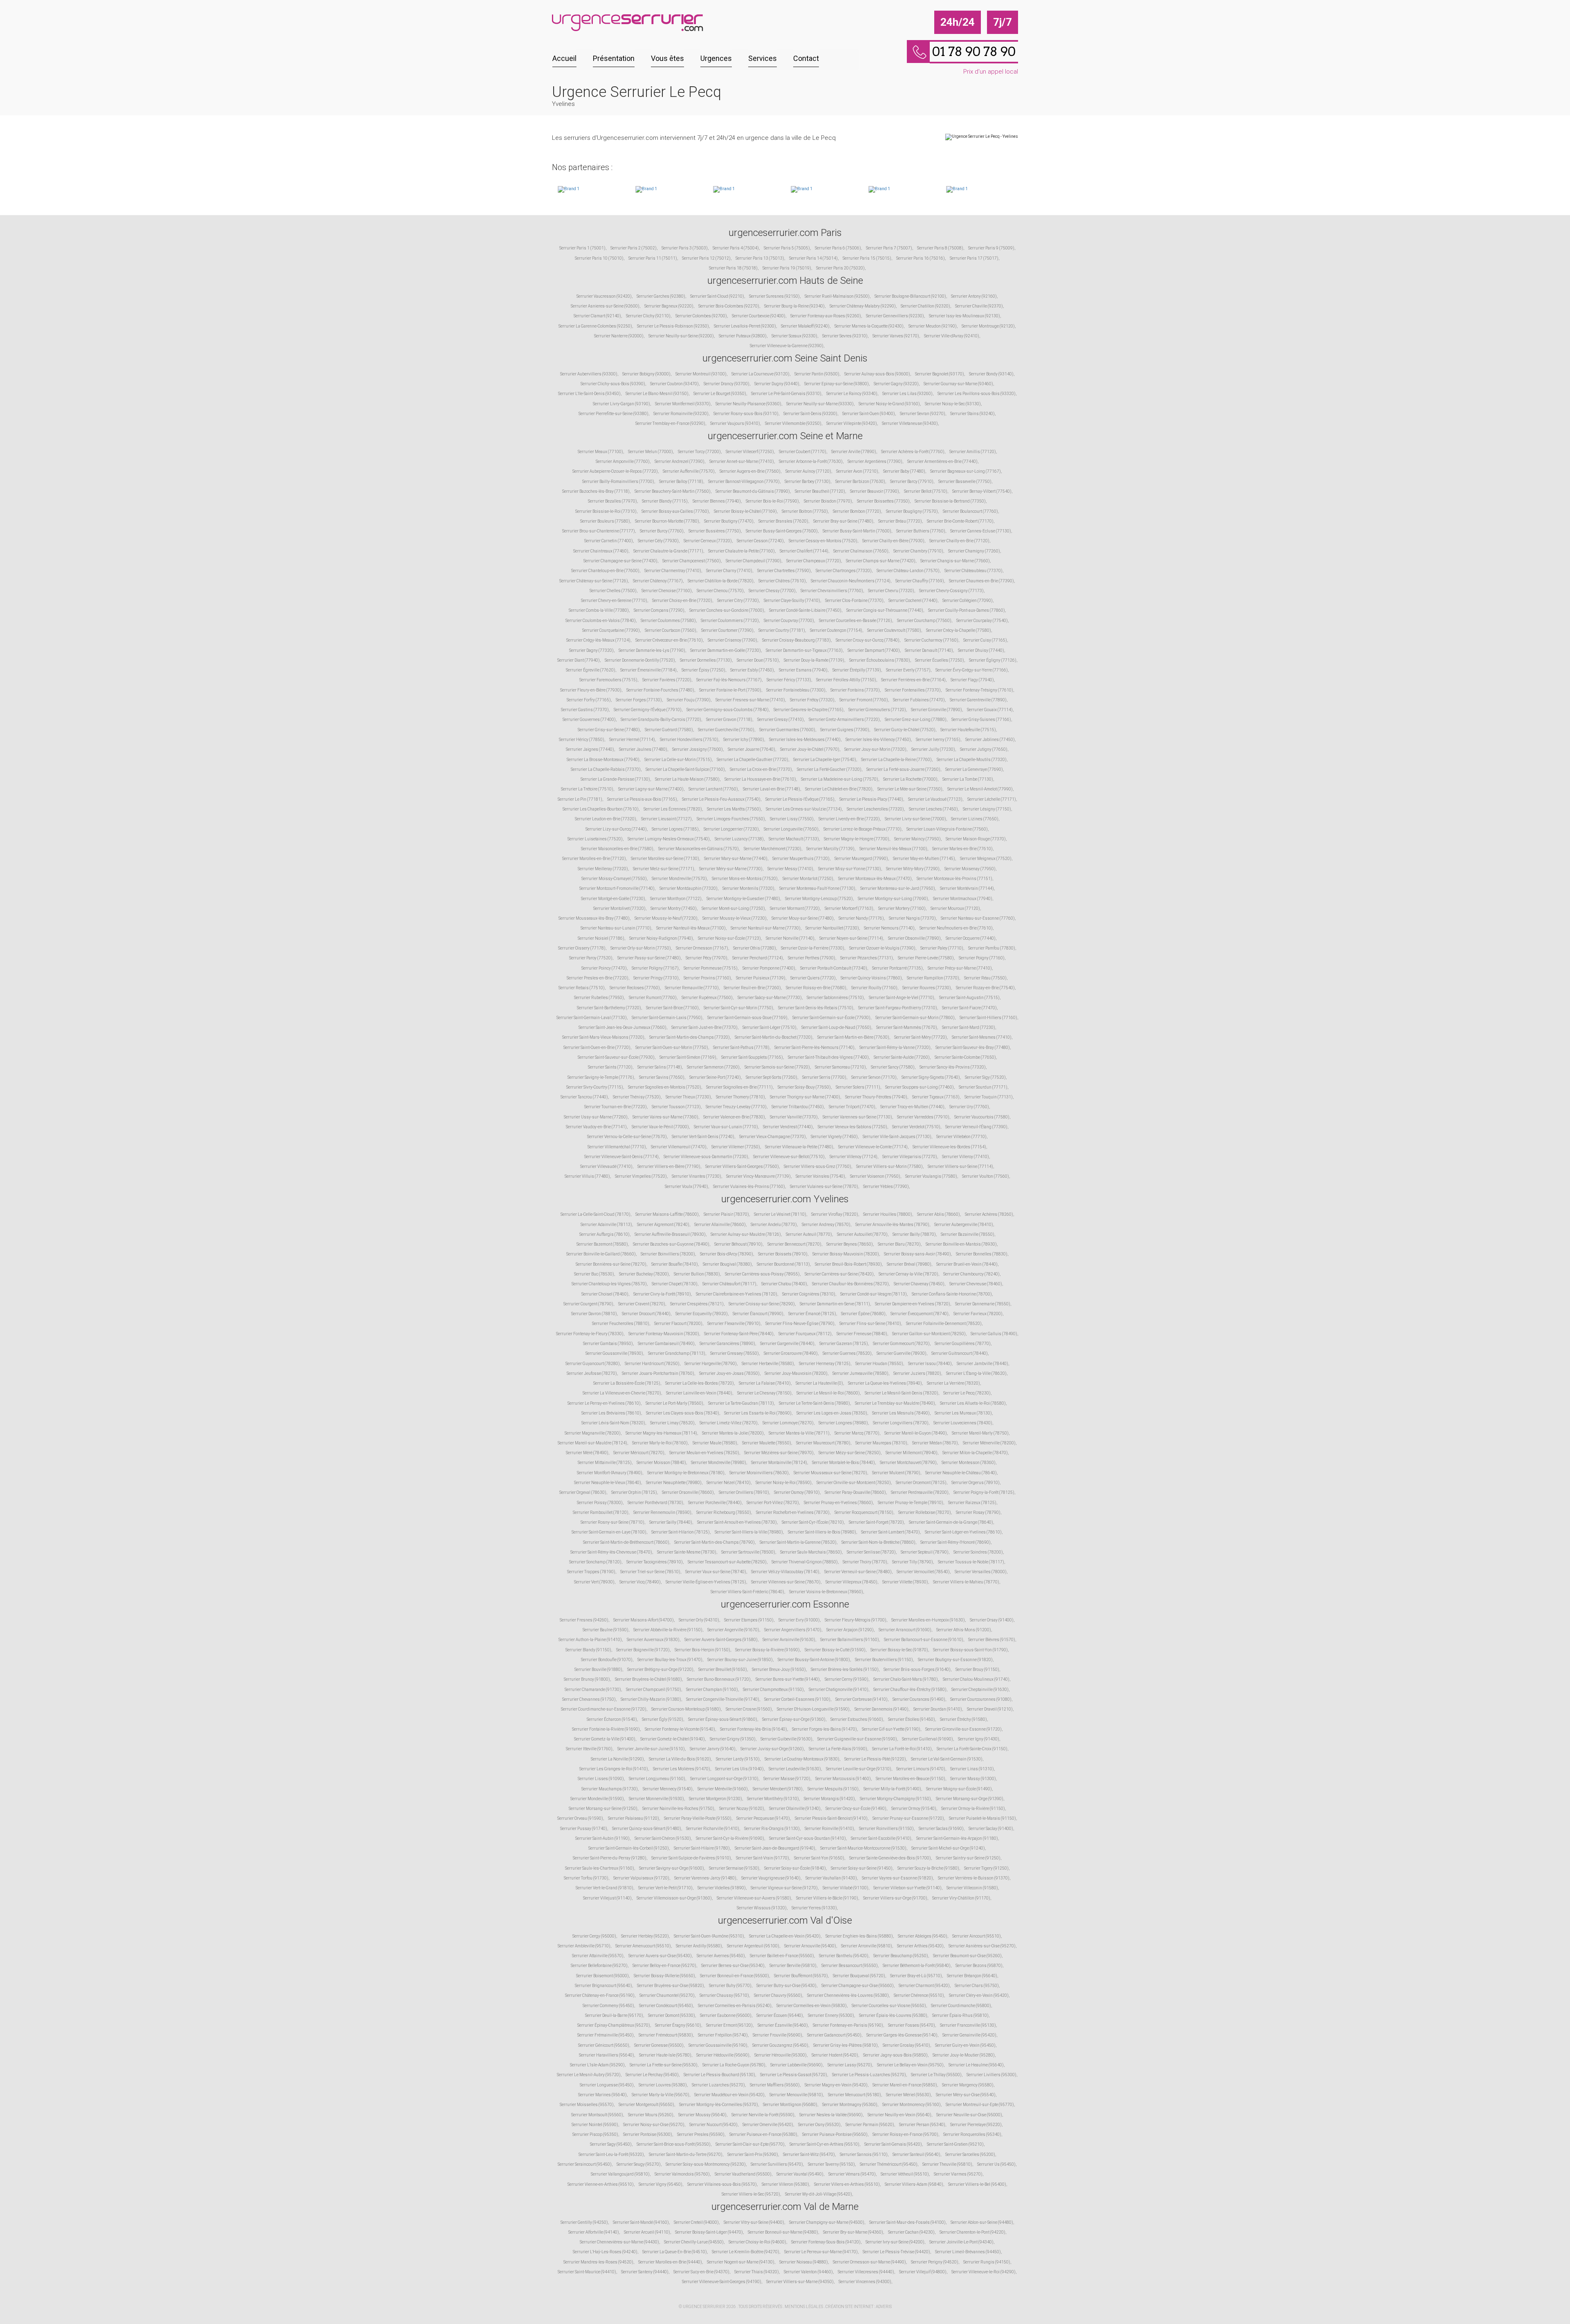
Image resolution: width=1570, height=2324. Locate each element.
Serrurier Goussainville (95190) (718, 2045)
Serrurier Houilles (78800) (888, 1214)
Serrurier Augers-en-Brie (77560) (750, 471)
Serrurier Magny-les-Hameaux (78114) (661, 1433)
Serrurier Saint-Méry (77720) (921, 1037)
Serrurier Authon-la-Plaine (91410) (590, 1640)
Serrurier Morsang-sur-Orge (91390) (970, 1799)
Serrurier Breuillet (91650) (723, 1669)
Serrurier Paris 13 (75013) (760, 258)
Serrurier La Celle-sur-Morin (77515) (678, 760)
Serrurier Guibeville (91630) (786, 1739)
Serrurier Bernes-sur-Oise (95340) (733, 1966)
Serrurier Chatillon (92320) (925, 306)
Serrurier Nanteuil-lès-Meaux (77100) (691, 928)
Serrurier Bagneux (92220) (669, 306)
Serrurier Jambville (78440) (982, 1364)
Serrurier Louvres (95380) (663, 2085)
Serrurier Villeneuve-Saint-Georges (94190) (722, 2282)
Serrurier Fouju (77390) (689, 700)
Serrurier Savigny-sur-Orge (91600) (672, 1868)
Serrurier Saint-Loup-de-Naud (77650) (836, 1027)
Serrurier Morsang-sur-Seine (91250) (603, 1809)
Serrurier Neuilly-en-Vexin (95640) (899, 2115)
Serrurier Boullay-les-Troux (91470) (670, 1660)
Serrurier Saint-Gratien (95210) (955, 2144)
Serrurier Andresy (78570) (826, 1225)
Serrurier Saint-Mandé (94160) (641, 2222)
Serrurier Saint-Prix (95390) (753, 2154)
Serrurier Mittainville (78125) (605, 1463)
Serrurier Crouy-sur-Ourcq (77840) (868, 640)
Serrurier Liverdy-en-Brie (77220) (849, 819)
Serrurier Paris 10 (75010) (599, 258)
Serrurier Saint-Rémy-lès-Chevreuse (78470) (611, 1552)
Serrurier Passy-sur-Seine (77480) (649, 958)
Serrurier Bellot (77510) (926, 491)
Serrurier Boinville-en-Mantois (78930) (961, 1244)
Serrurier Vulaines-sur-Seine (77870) (824, 1187)
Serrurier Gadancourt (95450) (834, 2035)
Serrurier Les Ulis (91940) (739, 1769)
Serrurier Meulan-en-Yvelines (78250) (704, 1453)
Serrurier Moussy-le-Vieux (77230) (735, 918)
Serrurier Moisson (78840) (661, 1463)
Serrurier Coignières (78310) (809, 1294)
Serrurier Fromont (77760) (864, 700)
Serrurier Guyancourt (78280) (593, 1364)
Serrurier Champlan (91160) (712, 1690)
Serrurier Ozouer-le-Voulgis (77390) (882, 948)
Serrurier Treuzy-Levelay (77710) (736, 1107)
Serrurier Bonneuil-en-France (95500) (735, 1976)
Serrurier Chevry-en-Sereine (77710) (614, 601)
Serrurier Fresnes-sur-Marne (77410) (750, 700)
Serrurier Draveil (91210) (990, 1709)
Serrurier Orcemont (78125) (921, 1483)
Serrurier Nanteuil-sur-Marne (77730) (766, 928)
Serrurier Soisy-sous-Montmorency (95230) (706, 2164)
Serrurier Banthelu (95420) (844, 1956)
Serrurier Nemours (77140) (889, 928)
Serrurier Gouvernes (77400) (589, 720)
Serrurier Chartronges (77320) (844, 571)
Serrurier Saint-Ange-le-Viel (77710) (902, 998)
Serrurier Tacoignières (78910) (655, 1562)
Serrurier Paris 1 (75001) (582, 248)
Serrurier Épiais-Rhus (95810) (960, 2015)
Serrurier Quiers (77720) (813, 978)
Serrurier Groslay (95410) (906, 2045)
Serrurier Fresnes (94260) (584, 1620)
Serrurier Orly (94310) (699, 1620)
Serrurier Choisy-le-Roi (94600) (757, 2242)
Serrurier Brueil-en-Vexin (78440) (967, 1264)
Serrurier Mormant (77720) (795, 908)
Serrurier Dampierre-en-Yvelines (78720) (913, 1304)
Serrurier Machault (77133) (794, 839)
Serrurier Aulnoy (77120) (808, 471)
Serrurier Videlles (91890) (722, 1888)
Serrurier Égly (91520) (663, 1719)
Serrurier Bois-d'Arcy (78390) (727, 1254)
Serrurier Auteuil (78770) (809, 1234)
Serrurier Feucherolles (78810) (621, 1324)
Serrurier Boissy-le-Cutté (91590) (835, 1650)
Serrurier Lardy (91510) (738, 1759)
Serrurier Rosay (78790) (978, 1512)
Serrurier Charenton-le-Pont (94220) (972, 2232)
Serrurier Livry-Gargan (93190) (621, 404)
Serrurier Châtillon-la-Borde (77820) (721, 581)
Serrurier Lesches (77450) (933, 809)
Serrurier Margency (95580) (968, 2085)
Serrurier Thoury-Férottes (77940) (876, 1097)
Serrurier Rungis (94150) (987, 2262)
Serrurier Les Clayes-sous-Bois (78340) (683, 1413)
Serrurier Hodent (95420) (835, 2055)
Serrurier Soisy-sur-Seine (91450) (862, 1868)
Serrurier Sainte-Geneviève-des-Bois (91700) (890, 1858)
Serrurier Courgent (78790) (588, 1304)
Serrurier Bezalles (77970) (612, 501)
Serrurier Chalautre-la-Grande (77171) (668, 551)
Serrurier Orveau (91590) (580, 1818)
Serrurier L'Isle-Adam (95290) (597, 2065)
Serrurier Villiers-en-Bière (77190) (669, 1166)
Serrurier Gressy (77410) (781, 720)
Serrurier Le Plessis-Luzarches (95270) (869, 2075)
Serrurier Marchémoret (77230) (773, 849)
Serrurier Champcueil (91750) (654, 1690)
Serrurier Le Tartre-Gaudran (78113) (741, 1403)
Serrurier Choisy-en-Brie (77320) (682, 601)
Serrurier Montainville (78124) (779, 1463)
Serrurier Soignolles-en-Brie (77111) (739, 1087)
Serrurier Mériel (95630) (908, 2095)
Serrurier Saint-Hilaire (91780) (702, 1848)
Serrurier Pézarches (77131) (867, 958)
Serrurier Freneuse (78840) (862, 1334)
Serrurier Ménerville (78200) (989, 1443)
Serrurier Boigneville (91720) (643, 1650)
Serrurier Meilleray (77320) (603, 869)
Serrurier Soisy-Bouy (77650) (804, 1087)
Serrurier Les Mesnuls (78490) (901, 1413)
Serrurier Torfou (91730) (586, 1878)
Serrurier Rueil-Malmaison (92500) (837, 296)
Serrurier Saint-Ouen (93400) (869, 414)
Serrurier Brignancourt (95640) (603, 1986)
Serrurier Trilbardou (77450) (798, 1107)
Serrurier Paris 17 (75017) (974, 258)
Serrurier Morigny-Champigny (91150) (895, 1799)
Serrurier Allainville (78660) (720, 1225)
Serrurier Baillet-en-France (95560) (782, 1956)
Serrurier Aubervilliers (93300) (589, 374)
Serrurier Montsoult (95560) (597, 2115)
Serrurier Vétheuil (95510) (905, 2174)
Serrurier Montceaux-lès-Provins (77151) (954, 879)
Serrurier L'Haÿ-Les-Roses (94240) (605, 2252)
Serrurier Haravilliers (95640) (607, 2055)
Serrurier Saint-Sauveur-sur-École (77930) (616, 1057)
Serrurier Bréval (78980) (909, 1264)
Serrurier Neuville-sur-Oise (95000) (969, 2115)
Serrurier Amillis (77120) (973, 452)
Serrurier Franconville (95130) (968, 2025)
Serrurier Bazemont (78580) (602, 1244)
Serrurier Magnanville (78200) (593, 1433)
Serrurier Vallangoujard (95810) (620, 2174)
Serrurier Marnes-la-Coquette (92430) (869, 326)
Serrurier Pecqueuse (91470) (763, 1818)
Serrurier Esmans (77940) (803, 670)
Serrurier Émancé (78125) (812, 1314)
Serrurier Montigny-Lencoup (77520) (819, 899)
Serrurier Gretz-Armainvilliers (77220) (844, 720)
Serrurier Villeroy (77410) (966, 1157)
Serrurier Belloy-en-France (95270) (664, 1966)
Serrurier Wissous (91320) (762, 1908)
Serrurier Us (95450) (996, 2164)
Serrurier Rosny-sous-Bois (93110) (746, 414)
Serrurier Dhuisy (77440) (981, 650)
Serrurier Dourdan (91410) (938, 1709)
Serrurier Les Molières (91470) (682, 1769)
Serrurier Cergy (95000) (594, 1936)
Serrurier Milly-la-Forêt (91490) (892, 1789)
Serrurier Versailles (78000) (981, 1572)
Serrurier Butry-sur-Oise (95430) (786, 1986)
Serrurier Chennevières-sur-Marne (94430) (619, 2242)
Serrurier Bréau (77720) (900, 521)
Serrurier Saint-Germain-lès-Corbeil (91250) (629, 1848)
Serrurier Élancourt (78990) (758, 1314)
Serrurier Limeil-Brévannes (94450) (968, 2252)
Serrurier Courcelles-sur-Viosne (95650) (889, 2006)
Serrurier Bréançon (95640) (972, 1976)
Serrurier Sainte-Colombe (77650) (965, 1057)
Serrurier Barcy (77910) (912, 482)
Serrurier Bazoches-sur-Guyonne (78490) (671, 1244)
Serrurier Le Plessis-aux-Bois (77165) (642, 799)
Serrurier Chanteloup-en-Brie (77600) (605, 571)
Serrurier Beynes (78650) (850, 1244)
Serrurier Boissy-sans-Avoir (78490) (917, 1254)
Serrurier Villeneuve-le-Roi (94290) (983, 2272)
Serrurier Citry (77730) (738, 601)
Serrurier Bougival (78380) (727, 1264)
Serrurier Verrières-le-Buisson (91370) (974, 1878)
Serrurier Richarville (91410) (713, 1829)
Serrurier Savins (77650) (662, 1077)
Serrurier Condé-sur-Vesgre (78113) (874, 1294)
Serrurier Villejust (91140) (607, 1898)
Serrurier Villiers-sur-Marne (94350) (800, 2282)
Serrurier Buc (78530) (594, 1274)
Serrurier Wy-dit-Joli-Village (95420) (819, 2194)
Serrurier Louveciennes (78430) (963, 1423)
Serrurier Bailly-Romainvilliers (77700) (618, 482)
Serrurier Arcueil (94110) (647, 2232)
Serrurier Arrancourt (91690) (905, 1630)
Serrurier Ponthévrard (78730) (655, 1503)
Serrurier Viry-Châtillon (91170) (961, 1898)
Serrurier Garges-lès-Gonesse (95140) (902, 2035)
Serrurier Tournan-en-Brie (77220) (616, 1107)
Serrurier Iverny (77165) (938, 740)
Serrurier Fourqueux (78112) (805, 1334)
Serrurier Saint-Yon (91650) (819, 1858)
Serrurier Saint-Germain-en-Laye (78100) (609, 1532)
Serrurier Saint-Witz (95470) (809, 2154)
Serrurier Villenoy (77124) (853, 1157)
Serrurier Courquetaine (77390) (611, 630)
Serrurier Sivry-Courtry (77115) (595, 1087)
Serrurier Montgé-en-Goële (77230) (613, 899)
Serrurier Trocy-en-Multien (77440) (912, 1107)
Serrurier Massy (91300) (973, 1779)
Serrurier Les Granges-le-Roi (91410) (614, 1769)
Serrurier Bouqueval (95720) (859, 1976)
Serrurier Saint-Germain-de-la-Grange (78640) (951, 1522)
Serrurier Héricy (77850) (582, 740)
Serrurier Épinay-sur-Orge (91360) (794, 1719)
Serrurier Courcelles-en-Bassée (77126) (856, 621)
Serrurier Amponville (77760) (623, 461)
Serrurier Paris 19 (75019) (787, 268)
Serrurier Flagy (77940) (972, 680)
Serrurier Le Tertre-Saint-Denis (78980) (814, 1403)
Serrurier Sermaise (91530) (734, 1868)
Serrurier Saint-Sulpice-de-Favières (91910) (691, 1858)
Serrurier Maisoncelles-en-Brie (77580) (617, 849)
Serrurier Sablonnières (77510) (835, 998)
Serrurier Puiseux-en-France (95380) (763, 2134)
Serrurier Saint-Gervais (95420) (893, 2144)
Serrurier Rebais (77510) (582, 988)
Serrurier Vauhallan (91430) (831, 1878)
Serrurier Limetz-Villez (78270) (729, 1423)
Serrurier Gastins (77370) (585, 710)
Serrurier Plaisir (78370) (726, 1214)
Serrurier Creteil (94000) (696, 2222)
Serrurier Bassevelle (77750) (965, 482)
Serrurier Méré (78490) (587, 1453)
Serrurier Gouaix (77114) (990, 710)
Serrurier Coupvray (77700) (789, 621)
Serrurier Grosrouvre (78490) (791, 1353)
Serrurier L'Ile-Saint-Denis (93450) (589, 394)
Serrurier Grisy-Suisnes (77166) (981, 720)
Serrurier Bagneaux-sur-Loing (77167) (966, 471)
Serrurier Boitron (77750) (805, 511)
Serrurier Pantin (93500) (817, 374)
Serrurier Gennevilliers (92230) (895, 316)
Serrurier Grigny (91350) (733, 1739)
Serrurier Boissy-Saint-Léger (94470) (709, 2232)
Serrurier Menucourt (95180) (855, 2095)
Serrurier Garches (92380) (661, 296)
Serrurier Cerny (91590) (847, 1679)
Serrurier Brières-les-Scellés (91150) (845, 1669)
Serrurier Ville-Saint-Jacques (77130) (897, 1137)
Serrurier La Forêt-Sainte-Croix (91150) (972, 1749)
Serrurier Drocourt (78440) (646, 1314)
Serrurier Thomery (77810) (740, 1097)
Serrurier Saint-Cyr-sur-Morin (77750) (738, 1008)
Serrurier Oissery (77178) (582, 948)
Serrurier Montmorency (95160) (912, 2105)
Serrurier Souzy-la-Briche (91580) (928, 1868)
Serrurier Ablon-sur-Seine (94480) (982, 2222)
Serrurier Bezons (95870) (979, 1966)
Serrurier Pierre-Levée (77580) (926, 958)
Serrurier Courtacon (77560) (671, 630)
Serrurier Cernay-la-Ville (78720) (908, 1274)
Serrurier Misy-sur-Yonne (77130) (850, 869)
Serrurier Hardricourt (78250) (652, 1364)
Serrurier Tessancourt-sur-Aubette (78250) (727, 1562)
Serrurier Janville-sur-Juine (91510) (651, 1749)
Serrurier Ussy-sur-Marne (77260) (596, 1117)
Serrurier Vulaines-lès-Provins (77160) (749, 1187)
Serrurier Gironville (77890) (936, 710)
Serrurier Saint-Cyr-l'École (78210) (813, 1522)
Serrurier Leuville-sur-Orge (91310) (859, 1769)
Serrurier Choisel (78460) (605, 1294)
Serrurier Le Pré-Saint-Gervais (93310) (786, 394)
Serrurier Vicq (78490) (640, 1582)
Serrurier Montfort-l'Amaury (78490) (610, 1473)
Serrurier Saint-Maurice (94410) (587, 2272)
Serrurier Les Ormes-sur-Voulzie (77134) (804, 809)
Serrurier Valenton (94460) (808, 2272)
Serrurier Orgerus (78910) (976, 1483)
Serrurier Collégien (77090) (968, 601)
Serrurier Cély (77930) (658, 541)
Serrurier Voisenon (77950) (875, 1176)
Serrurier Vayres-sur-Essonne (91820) (897, 1878)
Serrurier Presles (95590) (701, 2134)
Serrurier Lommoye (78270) (788, 1423)
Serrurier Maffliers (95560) (775, 2085)
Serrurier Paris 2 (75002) (634, 248)
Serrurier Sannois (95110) (864, 2154)
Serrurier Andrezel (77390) (680, 461)
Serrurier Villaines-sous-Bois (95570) (722, 2184)
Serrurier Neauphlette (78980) (674, 1483)
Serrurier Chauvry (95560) (778, 1995)
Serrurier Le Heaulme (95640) (976, 2065)
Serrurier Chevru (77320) (891, 591)
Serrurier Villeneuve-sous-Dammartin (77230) (706, 1157)
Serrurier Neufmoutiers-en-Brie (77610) (956, 928)
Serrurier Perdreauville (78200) (920, 1492)
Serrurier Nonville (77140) (790, 938)
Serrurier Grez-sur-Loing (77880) (916, 720)
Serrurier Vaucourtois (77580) (982, 1117)
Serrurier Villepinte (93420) (852, 423)
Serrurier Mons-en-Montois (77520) (745, 879)
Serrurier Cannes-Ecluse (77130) (981, 531)
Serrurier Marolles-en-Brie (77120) (594, 859)
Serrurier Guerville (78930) (902, 1353)
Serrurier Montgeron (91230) (715, 1799)
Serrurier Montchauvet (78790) (908, 1463)
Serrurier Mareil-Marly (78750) (980, 1433)
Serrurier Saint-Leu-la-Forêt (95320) (611, 2154)
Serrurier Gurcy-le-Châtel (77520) (905, 730)
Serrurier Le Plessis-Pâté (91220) (875, 1759)
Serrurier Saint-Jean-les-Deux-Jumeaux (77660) (622, 1027)
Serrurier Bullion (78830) (697, 1274)
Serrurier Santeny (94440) (645, 2272)
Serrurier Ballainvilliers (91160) (850, 1640)
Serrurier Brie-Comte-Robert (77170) (960, 521)
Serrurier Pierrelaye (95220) (976, 2125)
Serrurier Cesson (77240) (760, 541)
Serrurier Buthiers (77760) (921, 531)
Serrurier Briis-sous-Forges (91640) (917, 1669)
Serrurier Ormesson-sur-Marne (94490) (869, 2262)
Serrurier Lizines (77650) (975, 819)
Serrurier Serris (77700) (824, 1077)
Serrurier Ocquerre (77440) (971, 938)
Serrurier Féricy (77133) (789, 680)
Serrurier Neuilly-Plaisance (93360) (748, 404)
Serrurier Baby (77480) (904, 471)
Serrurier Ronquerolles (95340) (972, 2134)
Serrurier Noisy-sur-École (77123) (729, 938)
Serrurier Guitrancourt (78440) (960, 1353)
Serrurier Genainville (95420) (969, 2035)
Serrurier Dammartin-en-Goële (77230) (726, 650)
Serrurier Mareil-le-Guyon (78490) (916, 1433)
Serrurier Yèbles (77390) (886, 1187)
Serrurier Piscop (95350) (595, 2134)
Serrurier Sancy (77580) (893, 1067)
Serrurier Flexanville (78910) (734, 1324)
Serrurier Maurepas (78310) (881, 1443)
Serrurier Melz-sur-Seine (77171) (664, 869)
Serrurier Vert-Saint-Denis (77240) (703, 1137)
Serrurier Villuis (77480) (587, 1176)
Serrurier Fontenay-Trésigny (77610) (979, 690)
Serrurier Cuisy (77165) (985, 640)
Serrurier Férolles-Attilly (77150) (846, 680)
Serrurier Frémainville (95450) (606, 2035)
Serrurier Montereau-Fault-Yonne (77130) (817, 888)
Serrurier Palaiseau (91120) (634, 1818)
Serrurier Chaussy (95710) (724, 1995)
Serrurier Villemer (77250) (736, 1147)
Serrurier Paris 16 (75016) (921, 258)
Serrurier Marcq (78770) (857, 1433)
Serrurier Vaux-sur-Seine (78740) (716, 1572)
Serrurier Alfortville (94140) (594, 2232)
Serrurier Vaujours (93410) (735, 423)
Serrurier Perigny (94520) (935, 2262)
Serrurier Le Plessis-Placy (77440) (871, 799)
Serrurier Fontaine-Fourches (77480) (660, 690)
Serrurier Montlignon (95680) (790, 2105)
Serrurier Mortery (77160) (902, 908)
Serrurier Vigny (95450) (661, 2184)
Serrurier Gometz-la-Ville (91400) (605, 1739)
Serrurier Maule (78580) (715, 1443)
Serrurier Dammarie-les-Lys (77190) (652, 650)
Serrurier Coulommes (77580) (668, 621)
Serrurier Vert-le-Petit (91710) (665, 1888)
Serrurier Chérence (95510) (919, 1995)
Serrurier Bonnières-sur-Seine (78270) (611, 1264)
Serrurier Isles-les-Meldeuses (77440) (805, 740)
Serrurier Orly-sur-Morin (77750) (641, 948)
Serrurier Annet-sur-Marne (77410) (742, 461)
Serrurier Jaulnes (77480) (643, 749)
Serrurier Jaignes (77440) (590, 749)
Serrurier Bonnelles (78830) (982, 1254)
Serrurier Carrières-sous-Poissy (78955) (762, 1274)
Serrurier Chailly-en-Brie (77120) (959, 541)
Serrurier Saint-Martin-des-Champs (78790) (714, 1542)
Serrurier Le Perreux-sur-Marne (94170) (821, 2252)
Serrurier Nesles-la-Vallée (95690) (831, 2115)
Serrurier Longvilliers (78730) (901, 1423)
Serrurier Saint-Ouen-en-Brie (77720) (597, 1047)
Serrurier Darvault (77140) (929, 650)
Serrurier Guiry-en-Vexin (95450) (965, 2045)
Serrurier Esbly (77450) (752, 670)
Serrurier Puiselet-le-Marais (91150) (982, 1818)
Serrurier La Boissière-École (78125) (627, 1383)
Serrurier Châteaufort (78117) (729, 1284)
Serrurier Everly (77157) (908, 670)
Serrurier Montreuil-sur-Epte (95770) (980, 2105)
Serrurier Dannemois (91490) (881, 1709)
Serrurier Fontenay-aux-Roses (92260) (826, 316)
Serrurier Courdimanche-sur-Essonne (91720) (604, 1709)
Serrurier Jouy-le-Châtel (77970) (810, 749)
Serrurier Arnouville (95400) (810, 1946)
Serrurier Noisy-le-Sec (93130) (953, 404)
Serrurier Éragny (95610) (678, 2025)
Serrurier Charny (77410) (729, 571)
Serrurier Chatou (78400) (784, 1284)
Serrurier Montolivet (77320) (619, 908)
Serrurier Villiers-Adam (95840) (914, 2184)
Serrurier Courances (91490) (919, 1699)
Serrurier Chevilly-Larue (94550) (694, 2242)
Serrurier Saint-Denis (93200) (810, 414)
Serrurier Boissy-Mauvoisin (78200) (846, 1254)
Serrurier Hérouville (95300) (781, 2055)
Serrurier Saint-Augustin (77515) (969, 998)
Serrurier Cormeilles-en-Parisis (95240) (735, 2006)
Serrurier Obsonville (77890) (914, 938)
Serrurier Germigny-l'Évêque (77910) (648, 710)
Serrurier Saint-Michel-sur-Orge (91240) (948, 1848)
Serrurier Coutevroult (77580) (894, 630)
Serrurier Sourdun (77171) (983, 1087)
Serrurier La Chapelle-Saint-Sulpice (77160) (685, 769)
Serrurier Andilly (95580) (699, 1946)
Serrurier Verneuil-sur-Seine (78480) (858, 1572)
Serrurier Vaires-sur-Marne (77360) (665, 1117)
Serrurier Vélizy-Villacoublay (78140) (785, 1572)
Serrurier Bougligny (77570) (912, 511)
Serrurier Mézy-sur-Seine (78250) (850, 1453)
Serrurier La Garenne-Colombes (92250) (595, 326)
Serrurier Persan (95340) (922, 2125)
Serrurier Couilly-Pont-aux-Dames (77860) (967, 610)
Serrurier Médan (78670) (935, 1443)
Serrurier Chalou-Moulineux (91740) (976, 1679)
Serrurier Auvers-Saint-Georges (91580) (721, 1640)
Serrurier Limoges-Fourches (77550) (731, 819)
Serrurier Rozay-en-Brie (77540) (985, 988)
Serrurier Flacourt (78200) (678, 1324)
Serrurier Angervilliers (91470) (793, 1630)
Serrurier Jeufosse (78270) (592, 1373)
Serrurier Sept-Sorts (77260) (772, 1077)
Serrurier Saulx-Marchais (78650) (811, 1552)
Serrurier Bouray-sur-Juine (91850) (740, 1660)
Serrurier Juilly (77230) (933, 749)
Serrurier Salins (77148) (660, 1067)
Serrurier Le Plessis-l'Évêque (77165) (800, 799)
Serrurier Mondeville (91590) (597, 1799)
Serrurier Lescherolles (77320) (875, 809)
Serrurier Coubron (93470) (674, 384)
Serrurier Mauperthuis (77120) (801, 859)
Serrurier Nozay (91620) (742, 1809)
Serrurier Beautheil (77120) (820, 491)
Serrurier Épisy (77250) (703, 670)
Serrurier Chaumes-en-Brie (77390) (981, 581)
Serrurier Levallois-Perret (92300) (745, 326)
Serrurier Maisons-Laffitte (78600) (667, 1214)
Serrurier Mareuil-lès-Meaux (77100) (893, 849)
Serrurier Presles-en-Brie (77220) (598, 978)
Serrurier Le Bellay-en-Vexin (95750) (910, 2065)
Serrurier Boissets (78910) (783, 1254)
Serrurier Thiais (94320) (757, 2272)
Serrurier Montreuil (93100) (701, 374)
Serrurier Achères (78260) (989, 1214)
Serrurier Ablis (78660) (939, 1214)
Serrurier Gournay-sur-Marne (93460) (958, 384)
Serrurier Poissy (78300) (600, 1503)
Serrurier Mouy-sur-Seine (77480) (803, 918)
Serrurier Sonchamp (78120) (595, 1562)
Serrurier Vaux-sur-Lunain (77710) (726, 1127)
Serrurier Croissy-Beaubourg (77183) (796, 640)
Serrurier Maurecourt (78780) (823, 1443)
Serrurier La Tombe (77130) (968, 779)
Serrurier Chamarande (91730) (593, 1690)
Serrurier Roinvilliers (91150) (886, 1829)
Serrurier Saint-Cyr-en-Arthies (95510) (824, 2144)
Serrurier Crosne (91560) (749, 1709)
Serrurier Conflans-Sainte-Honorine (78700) (952, 1294)
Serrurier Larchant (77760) (713, 789)
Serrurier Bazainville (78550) (968, 1234)
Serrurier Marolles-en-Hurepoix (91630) (928, 1620)
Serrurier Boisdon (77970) (828, 501)
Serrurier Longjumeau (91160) (657, 1779)
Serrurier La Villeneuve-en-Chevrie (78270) (622, 1393)
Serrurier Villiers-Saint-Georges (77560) (742, 1166)
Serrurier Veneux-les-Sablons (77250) (852, 1127)
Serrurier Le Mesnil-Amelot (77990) (980, 789)
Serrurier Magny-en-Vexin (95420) (836, 2085)
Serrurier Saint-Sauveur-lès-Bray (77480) (973, 1047)
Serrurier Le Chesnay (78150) (764, 1393)
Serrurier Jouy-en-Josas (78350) (729, 1373)
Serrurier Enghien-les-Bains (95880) (859, 1936)
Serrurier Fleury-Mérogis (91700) (856, 1620)
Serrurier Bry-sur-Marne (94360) (853, 2232)
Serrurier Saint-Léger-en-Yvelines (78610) (963, 1532)
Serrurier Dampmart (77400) (874, 650)
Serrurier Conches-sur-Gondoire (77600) (727, 610)
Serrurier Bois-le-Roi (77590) (772, 501)
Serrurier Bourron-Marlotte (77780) (667, 521)
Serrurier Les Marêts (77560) (734, 809)
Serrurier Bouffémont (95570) (801, 1976)
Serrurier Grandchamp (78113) (677, 1353)
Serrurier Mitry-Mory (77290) (913, 869)
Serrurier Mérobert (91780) (778, 1789)
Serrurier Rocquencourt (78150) (864, 1512)
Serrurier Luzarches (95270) (718, 2085)
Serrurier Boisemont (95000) (602, 1976)
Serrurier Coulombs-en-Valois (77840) (601, 621)
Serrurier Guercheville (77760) (726, 730)
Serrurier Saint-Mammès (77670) (907, 1027)
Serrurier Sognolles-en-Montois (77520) (665, 1087)
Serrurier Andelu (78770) (774, 1225)
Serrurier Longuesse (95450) (607, 2085)
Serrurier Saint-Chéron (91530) (663, 1838)
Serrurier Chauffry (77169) (920, 581)
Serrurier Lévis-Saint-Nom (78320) (613, 1423)
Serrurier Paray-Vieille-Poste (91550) (698, 1818)
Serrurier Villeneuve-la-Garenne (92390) (787, 346)
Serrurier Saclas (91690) (941, 1829)
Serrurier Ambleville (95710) (584, 1946)
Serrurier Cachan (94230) (911, 2232)
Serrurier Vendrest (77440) (788, 1127)
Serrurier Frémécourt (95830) (666, 2035)
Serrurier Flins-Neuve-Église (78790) (800, 1324)
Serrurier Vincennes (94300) (865, 2282)
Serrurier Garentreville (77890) (978, 700)
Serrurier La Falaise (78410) (765, 1383)
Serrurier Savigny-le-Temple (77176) (601, 1077)
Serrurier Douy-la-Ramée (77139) (814, 660)
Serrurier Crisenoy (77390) (732, 640)
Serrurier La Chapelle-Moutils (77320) (972, 760)
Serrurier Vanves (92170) (896, 336)
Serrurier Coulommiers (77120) (730, 621)
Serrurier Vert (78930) (594, 1582)
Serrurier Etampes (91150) (749, 1620)
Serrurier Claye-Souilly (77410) (792, 601)
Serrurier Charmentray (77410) (673, 571)
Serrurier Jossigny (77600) (698, 749)
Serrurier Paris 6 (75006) (838, 248)
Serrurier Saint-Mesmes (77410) (982, 1037)
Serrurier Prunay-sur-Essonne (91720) (908, 1818)
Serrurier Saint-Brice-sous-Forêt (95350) (674, 2144)
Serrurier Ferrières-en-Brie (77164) (913, 680)
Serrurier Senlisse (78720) (871, 1552)
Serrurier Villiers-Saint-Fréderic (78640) (747, 1592)
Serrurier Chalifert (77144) (804, 551)
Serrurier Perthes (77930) (812, 958)
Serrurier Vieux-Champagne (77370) (773, 1137)
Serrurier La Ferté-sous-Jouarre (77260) (903, 769)
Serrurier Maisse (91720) (787, 1779)
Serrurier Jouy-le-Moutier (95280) (964, 2055)
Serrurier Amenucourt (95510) (643, 1946)
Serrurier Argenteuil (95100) (753, 1946)
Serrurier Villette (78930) (905, 1582)
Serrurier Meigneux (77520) (986, 859)
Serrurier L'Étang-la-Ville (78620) (976, 1373)
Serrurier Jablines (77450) (990, 740)
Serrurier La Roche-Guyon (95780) (734, 2065)
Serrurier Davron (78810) (594, 1314)
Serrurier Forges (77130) (639, 700)
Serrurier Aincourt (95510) (977, 1936)
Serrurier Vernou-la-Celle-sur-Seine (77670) (627, 1137)
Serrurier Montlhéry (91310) (773, 1799)
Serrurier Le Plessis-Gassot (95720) (794, 2075)
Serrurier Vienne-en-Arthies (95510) (601, 2184)
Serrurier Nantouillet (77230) (832, 928)
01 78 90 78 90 (974, 52)
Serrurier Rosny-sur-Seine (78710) (612, 1522)
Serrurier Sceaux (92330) (794, 336)
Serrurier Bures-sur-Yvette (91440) (788, 1679)
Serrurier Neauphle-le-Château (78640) (961, 1473)
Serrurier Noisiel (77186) (601, 938)
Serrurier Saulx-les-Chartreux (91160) (600, 1868)
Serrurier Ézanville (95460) (783, 2025)
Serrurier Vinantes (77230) (696, 1176)
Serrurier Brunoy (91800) (587, 1679)
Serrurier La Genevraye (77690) (974, 769)
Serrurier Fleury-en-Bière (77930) (591, 690)
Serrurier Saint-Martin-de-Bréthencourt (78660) (626, 1542)
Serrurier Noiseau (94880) (804, 2262)
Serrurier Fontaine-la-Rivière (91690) (606, 1729)
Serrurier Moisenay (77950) (970, 869)
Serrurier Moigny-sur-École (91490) (959, 1789)
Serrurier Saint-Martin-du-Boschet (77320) (774, 1037)
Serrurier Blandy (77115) (665, 501)
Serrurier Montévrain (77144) (967, 888)
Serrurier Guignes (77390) (845, 730)
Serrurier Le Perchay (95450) (652, 2075)
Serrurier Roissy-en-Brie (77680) (816, 988)
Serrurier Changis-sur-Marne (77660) (955, 561)
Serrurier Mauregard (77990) (861, 859)
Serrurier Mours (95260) (651, 2115)
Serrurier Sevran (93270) (923, 414)
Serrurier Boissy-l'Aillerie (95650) (664, 1976)
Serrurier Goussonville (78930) (614, 1353)
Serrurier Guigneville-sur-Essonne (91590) (857, 1739)
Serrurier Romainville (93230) (681, 414)
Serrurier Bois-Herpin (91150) (702, 1650)
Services (763, 58)
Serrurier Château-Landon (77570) (908, 571)
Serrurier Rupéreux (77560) (707, 998)
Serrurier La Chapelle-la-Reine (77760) (896, 760)
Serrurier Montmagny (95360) (850, 2105)
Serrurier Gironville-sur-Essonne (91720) (963, 1729)
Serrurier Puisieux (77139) (761, 978)
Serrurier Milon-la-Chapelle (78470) (975, 1453)
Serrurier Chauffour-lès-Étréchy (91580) (910, 1690)
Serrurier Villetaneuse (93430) (910, 423)
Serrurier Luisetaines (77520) (595, 839)
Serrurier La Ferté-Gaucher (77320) (829, 769)
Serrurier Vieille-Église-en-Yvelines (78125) (706, 1582)
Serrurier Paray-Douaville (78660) (855, 1492)
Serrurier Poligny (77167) (655, 968)
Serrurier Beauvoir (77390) (875, 491)
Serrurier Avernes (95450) (721, 1956)
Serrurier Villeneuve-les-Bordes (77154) (949, 1147)
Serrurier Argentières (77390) (875, 461)
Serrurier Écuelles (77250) (940, 660)
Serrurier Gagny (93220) (896, 384)
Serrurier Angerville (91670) (733, 1630)
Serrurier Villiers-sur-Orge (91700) (895, 1898)
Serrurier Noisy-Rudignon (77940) (661, 938)
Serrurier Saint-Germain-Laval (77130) (592, 1018)
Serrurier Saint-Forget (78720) (876, 1522)
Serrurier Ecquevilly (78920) (702, 1314)
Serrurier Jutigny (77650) (984, 749)
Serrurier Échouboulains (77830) (880, 660)
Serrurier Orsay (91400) (992, 1620)
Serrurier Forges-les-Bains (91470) (824, 1729)
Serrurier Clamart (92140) (597, 316)
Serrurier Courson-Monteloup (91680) (686, 1709)
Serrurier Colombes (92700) (701, 316)
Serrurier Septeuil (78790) (925, 1552)
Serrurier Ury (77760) (969, 1107)
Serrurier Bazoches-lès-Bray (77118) (596, 491)
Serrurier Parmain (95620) (870, 2125)
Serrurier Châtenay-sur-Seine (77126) (594, 581)
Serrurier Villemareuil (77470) (679, 1147)
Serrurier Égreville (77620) (591, 670)
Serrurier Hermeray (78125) (825, 1364)
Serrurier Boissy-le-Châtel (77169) (745, 511)
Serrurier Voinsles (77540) (820, 1176)
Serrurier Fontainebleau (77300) (796, 690)
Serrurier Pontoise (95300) (648, 2134)
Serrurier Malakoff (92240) (805, 326)
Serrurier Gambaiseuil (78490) (666, 1344)
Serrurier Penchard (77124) (758, 958)
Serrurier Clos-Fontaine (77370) (854, 601)
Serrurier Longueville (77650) (791, 829)
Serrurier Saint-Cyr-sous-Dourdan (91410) (807, 1838)
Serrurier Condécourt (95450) (666, 2006)
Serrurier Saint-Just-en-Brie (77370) (704, 1027)
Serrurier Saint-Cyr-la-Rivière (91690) (730, 1838)
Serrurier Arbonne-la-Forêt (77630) (811, 461)
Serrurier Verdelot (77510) (916, 1127)
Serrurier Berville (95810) (793, 1966)
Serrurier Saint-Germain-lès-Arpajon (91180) (957, 1838)
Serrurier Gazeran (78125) (844, 1344)
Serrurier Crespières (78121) (697, 1304)
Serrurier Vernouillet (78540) (923, 1572)
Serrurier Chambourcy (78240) (971, 1274)
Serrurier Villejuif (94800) (923, 2272)
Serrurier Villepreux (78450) (851, 1582)
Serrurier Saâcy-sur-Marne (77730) (770, 998)
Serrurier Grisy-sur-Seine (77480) (609, 730)
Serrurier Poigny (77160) (982, 958)
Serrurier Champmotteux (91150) (773, 1690)
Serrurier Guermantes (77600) (787, 730)
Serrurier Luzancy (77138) (739, 839)
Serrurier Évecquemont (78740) (920, 1314)
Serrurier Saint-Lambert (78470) (890, 1532)
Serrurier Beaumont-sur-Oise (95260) (967, 1956)
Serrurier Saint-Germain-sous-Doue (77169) (747, 1018)
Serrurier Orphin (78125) (634, 1492)
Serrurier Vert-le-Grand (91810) (604, 1888)
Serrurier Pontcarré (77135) (897, 968)
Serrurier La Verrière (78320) (953, 1383)
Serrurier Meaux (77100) (600, 452)
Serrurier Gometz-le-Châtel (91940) (673, 1739)
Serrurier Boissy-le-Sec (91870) (899, 1650)
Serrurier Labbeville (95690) (796, 2065)
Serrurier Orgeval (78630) (583, 1492)
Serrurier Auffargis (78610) (604, 1234)
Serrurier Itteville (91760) (589, 1749)
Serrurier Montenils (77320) (748, 888)
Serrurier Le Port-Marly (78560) (674, 1403)
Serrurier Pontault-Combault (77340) (834, 968)
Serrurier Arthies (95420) (920, 1946)
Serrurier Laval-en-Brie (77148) (772, 789)
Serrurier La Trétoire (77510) (587, 789)
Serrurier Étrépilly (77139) (857, 670)
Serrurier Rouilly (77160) (874, 988)
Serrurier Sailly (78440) (671, 1522)
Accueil (564, 58)
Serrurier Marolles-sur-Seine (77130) (665, 859)
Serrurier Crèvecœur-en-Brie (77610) (669, 640)
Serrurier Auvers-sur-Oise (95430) (660, 1956)
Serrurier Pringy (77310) (656, 978)
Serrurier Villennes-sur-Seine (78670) (786, 1582)
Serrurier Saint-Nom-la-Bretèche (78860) (878, 1542)
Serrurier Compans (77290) (659, 610)
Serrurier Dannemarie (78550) (983, 1304)
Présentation (614, 58)
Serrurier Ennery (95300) (831, 2015)
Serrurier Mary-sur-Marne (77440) (736, 859)
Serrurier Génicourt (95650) (604, 2045)
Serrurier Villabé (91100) (846, 1888)
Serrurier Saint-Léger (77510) (769, 1027)
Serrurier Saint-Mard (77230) (969, 1027)
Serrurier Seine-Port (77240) (715, 1077)
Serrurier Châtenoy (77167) (658, 581)
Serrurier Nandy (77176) (861, 918)
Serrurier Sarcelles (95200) (970, 2154)
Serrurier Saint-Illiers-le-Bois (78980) (822, 1532)
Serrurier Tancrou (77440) (584, 1097)
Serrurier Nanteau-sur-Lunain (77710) (616, 928)
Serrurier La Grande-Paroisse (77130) (615, 779)
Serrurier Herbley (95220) (645, 1936)
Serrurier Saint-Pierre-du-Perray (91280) (610, 1858)
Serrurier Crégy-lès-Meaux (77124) (598, 640)
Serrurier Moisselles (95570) (587, 2105)
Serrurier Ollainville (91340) (795, 1809)
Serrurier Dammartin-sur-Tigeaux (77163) (804, 650)
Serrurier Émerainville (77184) (648, 670)
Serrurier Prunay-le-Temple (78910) (911, 1503)
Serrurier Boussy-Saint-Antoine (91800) (814, 1660)
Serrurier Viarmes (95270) (958, 2174)
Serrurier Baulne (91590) (606, 1630)
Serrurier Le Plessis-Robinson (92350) (673, 326)
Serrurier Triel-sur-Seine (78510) (650, 1572)
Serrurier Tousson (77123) (676, 1107)
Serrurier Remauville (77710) (692, 988)
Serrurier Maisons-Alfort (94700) (644, 1620)
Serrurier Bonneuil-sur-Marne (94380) (783, 2232)
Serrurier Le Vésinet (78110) (780, 1214)
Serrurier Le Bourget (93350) (720, 394)
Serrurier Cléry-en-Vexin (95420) (979, 1995)
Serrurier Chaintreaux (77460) (601, 551)
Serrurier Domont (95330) (672, 2015)
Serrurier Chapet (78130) (675, 1284)
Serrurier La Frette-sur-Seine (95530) (664, 2065)
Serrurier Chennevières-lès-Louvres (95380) (848, 1995)
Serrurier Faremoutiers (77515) (608, 680)
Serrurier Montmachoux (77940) (963, 899)
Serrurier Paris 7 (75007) (889, 248)
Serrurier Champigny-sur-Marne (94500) (827, 2222)
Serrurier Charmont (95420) (924, 1986)
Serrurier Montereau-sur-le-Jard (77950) (898, 888)
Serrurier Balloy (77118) (681, 482)
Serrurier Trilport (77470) (852, 1107)
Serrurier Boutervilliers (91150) (884, 1660)
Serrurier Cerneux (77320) (708, 541)
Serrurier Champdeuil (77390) (754, 561)
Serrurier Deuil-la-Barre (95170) (614, 2015)
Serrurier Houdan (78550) (879, 1364)
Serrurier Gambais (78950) (608, 1344)
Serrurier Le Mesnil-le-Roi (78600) (828, 1393)
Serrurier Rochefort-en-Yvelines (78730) (793, 1512)
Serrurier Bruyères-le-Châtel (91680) (648, 1679)
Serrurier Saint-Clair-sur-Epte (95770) (750, 2144)
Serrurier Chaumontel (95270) (667, 1995)
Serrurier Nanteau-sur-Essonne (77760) (978, 918)
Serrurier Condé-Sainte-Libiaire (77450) (805, 610)
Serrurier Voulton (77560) (986, 1176)
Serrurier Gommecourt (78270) (901, 1344)
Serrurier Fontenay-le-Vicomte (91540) (680, 1729)
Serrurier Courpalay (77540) (982, 621)
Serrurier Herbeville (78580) (768, 1364)
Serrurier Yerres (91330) (814, 1908)
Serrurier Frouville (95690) (777, 2035)
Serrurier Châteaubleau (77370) (973, 571)
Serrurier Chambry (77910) (918, 551)
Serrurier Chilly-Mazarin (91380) (651, 1699)
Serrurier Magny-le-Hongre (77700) (857, 839)
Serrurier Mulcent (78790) (896, 1473)
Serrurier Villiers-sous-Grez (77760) (818, 1166)
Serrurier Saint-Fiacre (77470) (969, 1008)
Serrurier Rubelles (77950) (599, 998)
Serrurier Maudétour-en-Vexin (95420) (729, 2095)
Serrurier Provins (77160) (707, 978)
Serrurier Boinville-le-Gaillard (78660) (601, 1254)
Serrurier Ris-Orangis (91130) (772, 1829)
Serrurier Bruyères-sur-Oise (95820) (671, 1986)
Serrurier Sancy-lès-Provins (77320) (953, 1067)
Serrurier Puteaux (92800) (743, 336)
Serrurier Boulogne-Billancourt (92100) (910, 296)
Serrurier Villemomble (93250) (793, 423)
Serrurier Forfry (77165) (589, 700)
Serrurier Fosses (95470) (912, 2025)
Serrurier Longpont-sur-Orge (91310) (724, 1779)
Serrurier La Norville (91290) (617, 1759)
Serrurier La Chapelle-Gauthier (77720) (752, 760)
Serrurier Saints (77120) (610, 1067)
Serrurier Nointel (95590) (595, 2125)
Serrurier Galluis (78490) (994, 1334)
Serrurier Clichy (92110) (648, 316)
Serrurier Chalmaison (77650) (861, 551)
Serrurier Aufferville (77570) (689, 471)
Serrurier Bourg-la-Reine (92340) (794, 306)
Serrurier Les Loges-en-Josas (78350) (832, 1413)
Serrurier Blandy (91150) (588, 1650)
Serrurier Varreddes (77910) (923, 1117)
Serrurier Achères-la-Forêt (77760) (913, 452)
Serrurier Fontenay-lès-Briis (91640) (754, 1729)
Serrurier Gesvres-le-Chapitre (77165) (809, 710)
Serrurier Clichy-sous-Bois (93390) (613, 384)
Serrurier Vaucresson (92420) (604, 296)
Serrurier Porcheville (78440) (715, 1503)
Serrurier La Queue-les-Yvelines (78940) (885, 1383)
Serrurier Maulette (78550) (767, 1443)
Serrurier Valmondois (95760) (682, 2174)
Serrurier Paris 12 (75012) (706, 258)
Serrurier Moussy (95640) (702, 2115)
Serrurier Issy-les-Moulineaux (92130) (964, 316)
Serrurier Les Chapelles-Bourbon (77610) (601, 809)
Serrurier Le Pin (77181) (580, 799)
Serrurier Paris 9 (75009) (991, 248)
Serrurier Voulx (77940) (686, 1187)
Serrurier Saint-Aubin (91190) (602, 1838)
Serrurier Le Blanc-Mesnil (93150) (657, 394)
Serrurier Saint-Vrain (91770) (763, 1858)
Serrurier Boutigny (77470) (729, 521)
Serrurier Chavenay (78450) (919, 1284)
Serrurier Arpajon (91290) (850, 1630)
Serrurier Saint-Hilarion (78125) (681, 1532)
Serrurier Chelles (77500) (613, 591)
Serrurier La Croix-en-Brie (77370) (761, 769)
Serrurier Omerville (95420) (768, 2125)
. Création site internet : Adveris (857, 2307)
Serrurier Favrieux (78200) (978, 1314)
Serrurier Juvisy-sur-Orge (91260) (772, 1749)
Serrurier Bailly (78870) (914, 1234)
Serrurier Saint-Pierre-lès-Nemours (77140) (814, 1047)
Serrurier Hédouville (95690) (723, 2055)
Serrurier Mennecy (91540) (668, 1789)
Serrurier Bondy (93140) (991, 374)
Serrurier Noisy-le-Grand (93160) (889, 404)
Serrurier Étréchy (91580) (963, 1719)
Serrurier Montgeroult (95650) (646, 2105)
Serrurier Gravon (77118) (729, 720)
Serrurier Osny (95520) (819, 2125)
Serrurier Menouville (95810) (796, 2095)
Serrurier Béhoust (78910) (738, 1244)
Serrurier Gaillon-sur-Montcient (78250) (929, 1334)
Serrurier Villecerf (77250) (750, 452)
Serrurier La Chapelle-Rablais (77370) (606, 769)
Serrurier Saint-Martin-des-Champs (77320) (690, 1037)
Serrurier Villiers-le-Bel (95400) (977, 2184)
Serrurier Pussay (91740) (584, 1829)
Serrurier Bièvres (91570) (992, 1640)
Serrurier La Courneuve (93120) (760, 374)
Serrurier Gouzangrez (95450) (780, 2045)
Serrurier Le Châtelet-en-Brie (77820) (839, 789)
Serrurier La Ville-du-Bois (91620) (680, 1759)
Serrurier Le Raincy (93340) (852, 394)
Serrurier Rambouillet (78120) (601, 1512)
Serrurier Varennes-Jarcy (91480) (705, 1878)
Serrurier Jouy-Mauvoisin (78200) (796, 1373)
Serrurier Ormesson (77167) (702, 948)
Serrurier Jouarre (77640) (751, 749)
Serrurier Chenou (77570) (720, 591)
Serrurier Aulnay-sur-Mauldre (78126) (746, 1234)
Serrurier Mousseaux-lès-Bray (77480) (594, 918)
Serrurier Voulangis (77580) (931, 1176)
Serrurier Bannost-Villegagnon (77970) (744, 482)
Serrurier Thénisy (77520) (637, 1097)
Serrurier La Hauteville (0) (819, 1383)
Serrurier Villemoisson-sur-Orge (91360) (674, 1898)
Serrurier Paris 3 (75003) (685, 248)
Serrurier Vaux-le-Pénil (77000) (660, 1127)
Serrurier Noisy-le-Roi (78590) (784, 1483)
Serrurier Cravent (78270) (642, 1304)
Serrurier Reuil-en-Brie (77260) (752, 988)
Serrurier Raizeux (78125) (972, 1503)
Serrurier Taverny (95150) (831, 2164)
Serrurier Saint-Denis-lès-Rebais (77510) (816, 1008)
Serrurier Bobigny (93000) (646, 374)
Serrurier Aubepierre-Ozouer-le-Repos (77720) (615, 471)
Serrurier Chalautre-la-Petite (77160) (741, 551)
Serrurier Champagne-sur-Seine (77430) (620, 561)
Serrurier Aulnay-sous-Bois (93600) (877, 374)
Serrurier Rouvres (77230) (927, 988)
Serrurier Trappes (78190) (591, 1572)
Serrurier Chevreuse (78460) (976, 1284)
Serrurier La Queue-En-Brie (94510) (675, 2252)
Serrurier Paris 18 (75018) (733, 268)
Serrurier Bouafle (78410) (675, 1264)
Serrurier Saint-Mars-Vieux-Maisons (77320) (603, 1037)
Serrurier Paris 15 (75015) (867, 258)
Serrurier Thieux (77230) (688, 1097)
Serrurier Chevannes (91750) (589, 1699)
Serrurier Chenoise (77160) (667, 591)
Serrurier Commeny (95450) (608, 2006)
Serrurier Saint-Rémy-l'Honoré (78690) (955, 1542)
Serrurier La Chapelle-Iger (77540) (825, 760)
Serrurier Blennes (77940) (717, 501)
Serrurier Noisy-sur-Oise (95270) (654, 2125)
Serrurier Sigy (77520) (985, 1077)
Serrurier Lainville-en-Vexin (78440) (699, 1393)
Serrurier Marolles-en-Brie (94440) (670, 2262)
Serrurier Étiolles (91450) (912, 1719)
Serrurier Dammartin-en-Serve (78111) (835, 1304)
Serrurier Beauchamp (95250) (901, 1956)
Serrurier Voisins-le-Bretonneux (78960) (826, 1592)
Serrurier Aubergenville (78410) (964, 1225)
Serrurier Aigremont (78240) (663, 1225)
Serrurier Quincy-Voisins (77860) (871, 978)
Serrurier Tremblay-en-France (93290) (670, 423)
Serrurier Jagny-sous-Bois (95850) (895, 2055)
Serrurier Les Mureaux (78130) (963, 1413)
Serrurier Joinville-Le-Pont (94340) (961, 2242)
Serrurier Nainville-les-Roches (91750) (678, 1809)
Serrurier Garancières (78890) (727, 1344)
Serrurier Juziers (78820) (917, 1373)
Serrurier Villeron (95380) (785, 2184)
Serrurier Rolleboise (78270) (925, 1512)
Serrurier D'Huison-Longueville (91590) (813, 1709)
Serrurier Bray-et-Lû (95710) (916, 1976)
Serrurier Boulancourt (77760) (970, 511)
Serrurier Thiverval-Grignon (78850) (805, 1562)
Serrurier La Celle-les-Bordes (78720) (700, 1383)
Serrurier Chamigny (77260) (974, 551)
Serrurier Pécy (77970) (706, 958)
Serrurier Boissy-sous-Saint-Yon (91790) (970, 1650)
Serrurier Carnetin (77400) (609, 541)
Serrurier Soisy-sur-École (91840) (795, 1868)
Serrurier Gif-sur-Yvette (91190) (891, 1729)
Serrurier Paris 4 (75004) (736, 248)
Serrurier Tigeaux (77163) (936, 1097)
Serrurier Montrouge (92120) (988, 326)
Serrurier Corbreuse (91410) (861, 1699)
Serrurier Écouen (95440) (780, 2015)
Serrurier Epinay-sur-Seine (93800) (837, 384)
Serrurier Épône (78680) (863, 1314)
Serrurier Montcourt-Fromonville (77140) (617, 888)
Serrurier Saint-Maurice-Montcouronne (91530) (863, 1848)
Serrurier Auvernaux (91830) (653, 1640)
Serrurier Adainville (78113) (606, 1225)
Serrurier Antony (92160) (974, 296)
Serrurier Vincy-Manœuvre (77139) (758, 1176)
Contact (806, 58)
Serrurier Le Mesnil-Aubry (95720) (589, 2075)
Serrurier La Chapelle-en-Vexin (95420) (785, 1936)
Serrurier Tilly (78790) (913, 1562)
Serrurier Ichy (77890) (744, 740)
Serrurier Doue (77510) (758, 660)
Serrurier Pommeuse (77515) (711, 968)
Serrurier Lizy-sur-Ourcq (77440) (616, 829)
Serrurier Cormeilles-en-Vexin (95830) (812, 2006)
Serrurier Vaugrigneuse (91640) (771, 1878)
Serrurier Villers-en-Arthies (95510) (847, 2184)
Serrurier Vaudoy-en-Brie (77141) (596, 1127)
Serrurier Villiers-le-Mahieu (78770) (966, 1582)
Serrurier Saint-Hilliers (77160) (988, 1018)
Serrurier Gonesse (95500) (659, 2045)
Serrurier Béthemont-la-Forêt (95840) (917, 1966)
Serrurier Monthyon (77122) (676, 899)
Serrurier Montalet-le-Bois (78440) (843, 1463)
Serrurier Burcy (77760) (662, 531)
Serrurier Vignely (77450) (834, 1137)
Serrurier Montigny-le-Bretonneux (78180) (686, 1473)
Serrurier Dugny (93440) (777, 384)
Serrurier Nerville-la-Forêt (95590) (763, 2115)
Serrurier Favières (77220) (667, 680)
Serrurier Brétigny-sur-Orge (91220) (660, 1669)
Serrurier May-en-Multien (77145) (924, 859)
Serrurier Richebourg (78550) (724, 1512)
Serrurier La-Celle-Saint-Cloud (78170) (595, 1214)
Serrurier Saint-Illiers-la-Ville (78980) (749, 1532)
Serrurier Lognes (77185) (675, 829)
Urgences (716, 58)
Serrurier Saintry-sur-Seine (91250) (968, 1858)
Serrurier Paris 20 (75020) (840, 268)
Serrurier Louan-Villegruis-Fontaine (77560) (947, 829)
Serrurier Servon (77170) (874, 1077)
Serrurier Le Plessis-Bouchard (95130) (719, 2075)
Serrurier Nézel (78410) (729, 1483)
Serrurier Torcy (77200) (699, 452)
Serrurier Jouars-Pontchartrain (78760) (658, 1373)
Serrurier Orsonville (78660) (688, 1492)
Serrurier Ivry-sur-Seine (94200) (895, 2242)
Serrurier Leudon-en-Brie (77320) (606, 819)
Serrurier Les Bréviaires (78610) (611, 1413)
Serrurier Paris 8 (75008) (940, 248)
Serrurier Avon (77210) (857, 471)
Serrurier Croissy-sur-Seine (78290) (762, 1304)
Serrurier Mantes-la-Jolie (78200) (733, 1433)
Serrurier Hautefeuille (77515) (968, 730)
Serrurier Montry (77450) (674, 908)
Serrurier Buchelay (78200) (644, 1274)
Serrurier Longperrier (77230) (731, 829)
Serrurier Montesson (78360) (969, 1463)
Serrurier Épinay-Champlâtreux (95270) (614, 2025)
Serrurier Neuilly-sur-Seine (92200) (681, 336)
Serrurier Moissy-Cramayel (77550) (614, 879)
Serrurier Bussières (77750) (715, 531)
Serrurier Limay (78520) (672, 1423)
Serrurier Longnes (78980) (843, 1423)
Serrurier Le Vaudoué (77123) (935, 799)
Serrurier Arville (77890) (854, 452)
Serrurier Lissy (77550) (792, 819)
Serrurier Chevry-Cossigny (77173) (951, 591)
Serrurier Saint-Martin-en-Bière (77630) (853, 1037)
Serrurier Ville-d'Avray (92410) (952, 336)
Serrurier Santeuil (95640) (916, 2154)
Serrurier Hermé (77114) (632, 740)
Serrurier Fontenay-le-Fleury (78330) (590, 1334)
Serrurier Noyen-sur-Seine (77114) (851, 938)
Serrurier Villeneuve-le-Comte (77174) (873, 1147)
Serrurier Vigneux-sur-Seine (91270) (784, 1888)
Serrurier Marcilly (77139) (830, 849)
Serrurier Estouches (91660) (857, 1719)
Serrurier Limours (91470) (921, 1769)
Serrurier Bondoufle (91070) (607, 1660)
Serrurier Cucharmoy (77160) (931, 640)
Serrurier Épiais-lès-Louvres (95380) (893, 2015)
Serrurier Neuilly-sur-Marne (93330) (820, 404)
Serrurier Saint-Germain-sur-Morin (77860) (915, 1018)
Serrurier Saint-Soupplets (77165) (752, 1057)
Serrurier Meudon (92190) (933, 326)
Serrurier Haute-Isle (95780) (665, 2055)
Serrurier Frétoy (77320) (812, 700)
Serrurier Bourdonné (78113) (783, 1264)
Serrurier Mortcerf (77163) (849, 908)
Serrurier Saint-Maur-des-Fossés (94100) (907, 2222)
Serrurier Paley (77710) (942, 948)
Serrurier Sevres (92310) (845, 336)
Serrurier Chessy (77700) (772, 591)
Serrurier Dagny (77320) (591, 650)
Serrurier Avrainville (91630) (789, 1640)
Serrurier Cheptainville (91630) (980, 1690)
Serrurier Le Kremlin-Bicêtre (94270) (746, 2252)
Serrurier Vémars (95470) (852, 2174)
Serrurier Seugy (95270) (639, 2164)
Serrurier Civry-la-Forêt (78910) (662, 1294)
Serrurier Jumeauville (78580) (860, 1373)
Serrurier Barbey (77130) (807, 482)
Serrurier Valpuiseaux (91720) (641, 1878)
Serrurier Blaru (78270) (899, 1244)
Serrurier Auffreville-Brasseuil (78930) (670, 1234)
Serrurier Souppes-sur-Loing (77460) (920, 1087)
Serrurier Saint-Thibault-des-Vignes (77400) (828, 1057)
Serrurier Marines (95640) (602, 2095)
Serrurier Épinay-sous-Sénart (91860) (723, 1719)
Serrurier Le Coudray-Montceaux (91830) (802, 1759)
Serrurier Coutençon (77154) (836, 630)
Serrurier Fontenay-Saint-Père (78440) (739, 1334)
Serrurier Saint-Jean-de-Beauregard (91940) (775, 1848)
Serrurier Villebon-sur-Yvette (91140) (907, 1888)
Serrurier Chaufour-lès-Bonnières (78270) (850, 1284)
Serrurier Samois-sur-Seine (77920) (777, 1067)
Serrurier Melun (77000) (650, 452)
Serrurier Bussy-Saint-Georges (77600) (782, 531)
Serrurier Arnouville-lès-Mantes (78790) (892, 1225)
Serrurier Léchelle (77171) (992, 799)
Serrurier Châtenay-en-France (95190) (600, 1995)
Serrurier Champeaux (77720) (814, 561)
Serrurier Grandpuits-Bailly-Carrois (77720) (661, 720)
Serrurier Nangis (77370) (912, 918)
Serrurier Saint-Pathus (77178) (741, 1047)
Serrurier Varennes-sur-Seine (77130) (857, 1117)
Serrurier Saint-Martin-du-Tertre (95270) (686, 2154)
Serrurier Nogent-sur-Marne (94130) (741, 2262)
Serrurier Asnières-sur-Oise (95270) (982, 1946)
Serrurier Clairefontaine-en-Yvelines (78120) (737, 1294)
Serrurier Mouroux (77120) (955, 908)
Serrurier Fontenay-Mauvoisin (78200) (664, 1334)
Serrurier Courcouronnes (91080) (981, 1699)
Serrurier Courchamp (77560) (924, 621)
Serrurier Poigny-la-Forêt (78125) (984, 1492)
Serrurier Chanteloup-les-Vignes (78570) (609, 1284)
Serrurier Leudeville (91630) (795, 1769)
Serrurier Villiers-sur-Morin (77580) (889, 1166)
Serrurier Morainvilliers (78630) (759, 1473)
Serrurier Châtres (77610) (782, 581)
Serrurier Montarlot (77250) (808, 879)
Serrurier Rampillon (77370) (933, 978)
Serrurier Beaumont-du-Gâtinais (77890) (753, 491)
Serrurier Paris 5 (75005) (787, 248)
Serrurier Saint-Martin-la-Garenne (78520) (798, 1542)
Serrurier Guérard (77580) (669, 730)
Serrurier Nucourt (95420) (713, 2125)
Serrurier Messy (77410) (790, 869)
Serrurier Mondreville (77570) (679, 879)
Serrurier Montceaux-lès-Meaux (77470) (875, 879)
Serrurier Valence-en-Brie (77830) (734, 1117)
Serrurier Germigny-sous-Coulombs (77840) (728, 710)
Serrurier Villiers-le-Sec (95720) (751, 2194)
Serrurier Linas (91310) (972, 1769)
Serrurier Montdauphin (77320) (689, 888)
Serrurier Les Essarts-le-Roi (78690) (758, 1413)
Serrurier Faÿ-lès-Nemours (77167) (729, 680)
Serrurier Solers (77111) (858, 1087)
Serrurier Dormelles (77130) (706, 660)
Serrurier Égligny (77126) (993, 660)
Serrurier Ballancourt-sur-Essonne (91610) (924, 1640)
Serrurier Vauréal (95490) (800, 2174)
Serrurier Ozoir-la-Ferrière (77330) (813, 948)
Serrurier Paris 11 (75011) (653, 258)
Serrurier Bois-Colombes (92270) (729, 306)
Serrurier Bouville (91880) (598, 1669)
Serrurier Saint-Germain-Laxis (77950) (667, 1018)
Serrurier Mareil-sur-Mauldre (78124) (592, 1443)
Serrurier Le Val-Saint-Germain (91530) (947, 1759)
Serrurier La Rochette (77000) (910, 779)
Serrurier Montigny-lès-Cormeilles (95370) (719, 2105)
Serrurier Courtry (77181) (782, 630)
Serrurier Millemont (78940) (912, 1453)
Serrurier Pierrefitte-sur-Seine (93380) (613, 414)
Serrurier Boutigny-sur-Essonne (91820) (955, 1660)
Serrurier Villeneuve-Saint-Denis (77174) (621, 1157)
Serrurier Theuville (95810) (947, 2164)
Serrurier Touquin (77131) (989, 1097)
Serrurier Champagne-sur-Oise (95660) (858, 1986)
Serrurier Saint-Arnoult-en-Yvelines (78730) (737, 1522)
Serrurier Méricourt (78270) (639, 1453)
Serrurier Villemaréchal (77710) (617, 1147)
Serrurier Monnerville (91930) (656, 1799)
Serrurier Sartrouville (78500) (748, 1552)
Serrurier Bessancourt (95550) (850, 1966)
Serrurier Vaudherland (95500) (743, 2174)
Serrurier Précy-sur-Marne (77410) (960, 968)
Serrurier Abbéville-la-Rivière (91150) (668, 1630)
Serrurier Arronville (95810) (867, 1946)
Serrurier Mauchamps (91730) (610, 1789)
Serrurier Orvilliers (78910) (744, 1492)
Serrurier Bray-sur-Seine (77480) (843, 521)
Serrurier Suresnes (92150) (774, 296)
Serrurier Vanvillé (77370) (794, 1117)
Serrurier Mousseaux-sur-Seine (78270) (830, 1473)
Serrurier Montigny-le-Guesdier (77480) (743, 899)
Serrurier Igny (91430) (979, 1739)
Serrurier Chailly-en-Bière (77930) (893, 541)
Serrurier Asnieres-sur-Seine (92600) (605, 306)
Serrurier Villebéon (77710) (961, 1137)
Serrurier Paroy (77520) (591, 958)
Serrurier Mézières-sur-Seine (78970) (779, 1453)
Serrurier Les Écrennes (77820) (673, 809)
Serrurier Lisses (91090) (601, 1779)
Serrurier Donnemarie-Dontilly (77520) (640, 660)
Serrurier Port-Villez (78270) (773, 1503)
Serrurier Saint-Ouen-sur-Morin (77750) (672, 1047)
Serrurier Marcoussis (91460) (843, 1779)
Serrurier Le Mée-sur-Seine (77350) (910, 789)
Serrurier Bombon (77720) (857, 511)
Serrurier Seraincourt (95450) (585, 2164)
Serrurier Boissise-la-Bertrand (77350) (950, 501)
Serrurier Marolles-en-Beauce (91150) (911, 1779)
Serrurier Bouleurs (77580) (605, 521)
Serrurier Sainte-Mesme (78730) (687, 1552)
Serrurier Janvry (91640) (713, 1749)
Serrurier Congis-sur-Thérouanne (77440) (885, 610)
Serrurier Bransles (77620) (783, 521)
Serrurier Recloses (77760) (635, 988)
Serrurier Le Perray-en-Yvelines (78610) (604, 1403)
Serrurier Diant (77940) (579, 660)
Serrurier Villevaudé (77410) (606, 1166)
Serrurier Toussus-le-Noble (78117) (971, 1562)
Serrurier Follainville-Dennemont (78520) (944, 1324)
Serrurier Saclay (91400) (991, 1829)
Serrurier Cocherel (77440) (913, 601)
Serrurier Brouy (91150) (977, 1669)
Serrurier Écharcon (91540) (612, 1719)
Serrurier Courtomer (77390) (727, 630)
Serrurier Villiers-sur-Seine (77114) (960, 1166)
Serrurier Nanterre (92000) (619, 336)
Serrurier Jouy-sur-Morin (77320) (875, 749)
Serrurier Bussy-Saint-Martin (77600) (857, 531)
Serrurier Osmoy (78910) (797, 1492)
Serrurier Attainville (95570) (598, 1956)
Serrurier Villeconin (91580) (972, 1888)
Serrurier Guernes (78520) (847, 1353)
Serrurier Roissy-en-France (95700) (905, 2134)
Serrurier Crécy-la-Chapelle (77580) (959, 630)
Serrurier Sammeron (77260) (713, 1067)
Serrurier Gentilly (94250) (584, 2222)
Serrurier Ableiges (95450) (923, 1936)
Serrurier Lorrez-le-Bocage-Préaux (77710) (862, 829)
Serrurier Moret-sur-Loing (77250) (733, 908)
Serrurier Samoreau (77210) (840, 1067)
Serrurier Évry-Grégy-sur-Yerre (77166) (972, 670)
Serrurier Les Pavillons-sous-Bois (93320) (977, 394)
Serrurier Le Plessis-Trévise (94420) (896, 2252)
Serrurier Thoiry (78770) (865, 1562)
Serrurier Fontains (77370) (855, 690)
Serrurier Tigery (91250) (986, 1868)
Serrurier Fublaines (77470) (919, 700)
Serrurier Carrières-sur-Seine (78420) (839, 1274)
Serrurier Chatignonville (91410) (839, 1690)
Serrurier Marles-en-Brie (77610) (962, 849)
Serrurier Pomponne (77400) (769, 968)
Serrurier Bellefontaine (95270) (599, 1966)
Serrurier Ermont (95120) (729, 2025)
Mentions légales (804, 2307)
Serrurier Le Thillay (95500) (936, 2075)
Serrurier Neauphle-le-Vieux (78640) (608, 1483)
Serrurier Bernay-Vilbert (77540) (982, 491)
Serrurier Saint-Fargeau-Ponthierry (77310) (898, 1008)
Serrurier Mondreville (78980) (719, 1463)
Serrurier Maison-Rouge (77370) (976, 839)
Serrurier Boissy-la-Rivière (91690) (767, 1650)
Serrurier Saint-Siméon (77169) (688, 1057)
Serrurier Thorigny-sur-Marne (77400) (805, 1097)
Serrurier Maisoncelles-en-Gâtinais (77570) (699, 849)
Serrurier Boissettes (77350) (883, 501)
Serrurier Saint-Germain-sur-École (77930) (831, 1018)
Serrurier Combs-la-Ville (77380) (599, 610)
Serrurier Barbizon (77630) (860, 482)
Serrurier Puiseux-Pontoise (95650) (835, 2134)
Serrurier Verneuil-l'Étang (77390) (976, 1127)
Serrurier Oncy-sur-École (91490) (856, 1809)
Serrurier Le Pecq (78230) (967, 1393)
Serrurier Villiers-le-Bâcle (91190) (827, 1898)
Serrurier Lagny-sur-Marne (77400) (651, 789)
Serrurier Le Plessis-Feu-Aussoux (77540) (721, 799)
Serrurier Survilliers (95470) (777, 2164)
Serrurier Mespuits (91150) (833, 1789)
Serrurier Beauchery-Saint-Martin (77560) (673, 491)
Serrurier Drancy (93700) (727, 384)
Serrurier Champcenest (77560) (692, 561)
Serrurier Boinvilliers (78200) (668, 1254)
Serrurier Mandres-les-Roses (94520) (598, 2262)
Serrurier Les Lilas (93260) (907, 394)
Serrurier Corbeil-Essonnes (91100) (797, 1699)
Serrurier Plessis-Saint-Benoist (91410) (831, 1818)
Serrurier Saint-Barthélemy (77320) (609, 1008)
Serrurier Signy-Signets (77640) (931, 1077)
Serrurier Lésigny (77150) (987, 809)
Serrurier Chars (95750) (977, 1986)
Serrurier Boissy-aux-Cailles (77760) (675, 511)
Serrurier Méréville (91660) (723, 1789)
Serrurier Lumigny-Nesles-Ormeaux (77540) (669, 839)
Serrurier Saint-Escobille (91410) (881, 1838)
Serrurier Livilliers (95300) (991, 2075)
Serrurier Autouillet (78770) (862, 1234)
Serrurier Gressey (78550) (735, 1353)
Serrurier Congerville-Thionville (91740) (723, 1699)
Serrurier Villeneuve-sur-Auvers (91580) (754, 1898)
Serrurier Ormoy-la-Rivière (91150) (973, 1809)
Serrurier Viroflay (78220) (835, 1214)
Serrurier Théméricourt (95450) (889, 2164)
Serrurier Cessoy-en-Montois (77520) (823, 541)
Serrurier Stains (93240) (972, 414)
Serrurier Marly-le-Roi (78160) (660, 1443)
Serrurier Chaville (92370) (979, 306)
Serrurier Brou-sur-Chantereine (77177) (599, 531)
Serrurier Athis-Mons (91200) (964, 1630)
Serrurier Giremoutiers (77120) (877, 710)
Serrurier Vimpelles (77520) (641, 1176)
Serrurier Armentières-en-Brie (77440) (942, 461)
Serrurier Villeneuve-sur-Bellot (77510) (789, 1157)
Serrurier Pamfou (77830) (992, 948)
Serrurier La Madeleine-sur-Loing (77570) (840, 779)
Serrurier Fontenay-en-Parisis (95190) (848, 2025)
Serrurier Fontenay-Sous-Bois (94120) (826, 2242)
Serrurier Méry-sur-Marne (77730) (731, 869)
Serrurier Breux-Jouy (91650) (779, 1669)
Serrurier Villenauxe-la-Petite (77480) (799, 1147)
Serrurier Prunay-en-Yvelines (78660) (838, 1503)
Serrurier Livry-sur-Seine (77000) (915, 819)
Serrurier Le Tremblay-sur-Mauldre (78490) (895, 1403)
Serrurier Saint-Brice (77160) (672, 1008)
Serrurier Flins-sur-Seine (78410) (870, 1324)
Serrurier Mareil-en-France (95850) (905, 2085)
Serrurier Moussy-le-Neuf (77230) (666, 918)
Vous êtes (667, 58)
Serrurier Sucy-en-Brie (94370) (701, 2272)
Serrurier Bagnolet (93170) (940, 374)
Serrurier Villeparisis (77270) (910, 1157)
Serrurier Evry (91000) (799, 1620)
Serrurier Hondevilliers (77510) (689, 740)
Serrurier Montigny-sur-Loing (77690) (893, 899)
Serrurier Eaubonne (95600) (726, 2015)
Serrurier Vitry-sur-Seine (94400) (754, 2222)
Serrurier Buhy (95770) (730, 1986)
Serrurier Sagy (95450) (611, 2144)
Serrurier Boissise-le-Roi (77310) (606, 511)
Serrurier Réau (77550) (985, 978)
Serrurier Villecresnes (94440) (866, 2272)
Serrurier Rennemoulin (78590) (662, 1512)
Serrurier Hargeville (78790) (711, 1364)
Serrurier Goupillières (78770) (963, 1344)
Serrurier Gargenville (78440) (787, 1344)
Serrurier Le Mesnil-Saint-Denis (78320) (902, 1393)
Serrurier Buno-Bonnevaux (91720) (719, 1679)
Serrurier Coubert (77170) (803, 452)
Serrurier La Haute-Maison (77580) (687, 779)
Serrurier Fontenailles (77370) (913, 690)
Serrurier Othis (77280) (755, 948)
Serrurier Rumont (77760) (653, 998)
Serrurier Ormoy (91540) (914, 1809)
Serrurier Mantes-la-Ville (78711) (799, 1433)
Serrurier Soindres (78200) (978, 1552)
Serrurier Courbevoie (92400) (759, 316)
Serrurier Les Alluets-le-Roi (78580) (973, 1403)
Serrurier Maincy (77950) (917, 839)
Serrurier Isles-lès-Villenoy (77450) (878, 740)
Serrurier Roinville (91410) (829, 1829)
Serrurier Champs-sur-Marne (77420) (881, 561)
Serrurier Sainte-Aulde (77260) (902, 1057)
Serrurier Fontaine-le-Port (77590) (730, 690)
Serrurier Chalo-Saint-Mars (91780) (906, 1679)
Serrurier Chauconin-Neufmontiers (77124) (851, 581)
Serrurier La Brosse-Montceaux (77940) (603, 760)
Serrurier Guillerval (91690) (927, 1739)
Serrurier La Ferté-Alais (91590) (838, 1749)
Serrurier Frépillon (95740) (723, 2035)
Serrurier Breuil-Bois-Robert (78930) (848, 1264)
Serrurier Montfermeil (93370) (683, 404)
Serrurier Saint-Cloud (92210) (717, 296)
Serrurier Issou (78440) (930, 1364)
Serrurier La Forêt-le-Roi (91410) (902, 1749)
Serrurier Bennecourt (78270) (794, 1244)
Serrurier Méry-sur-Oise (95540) (966, 2095)
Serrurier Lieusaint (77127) (666, 819)
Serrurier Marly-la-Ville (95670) (661, 2095)
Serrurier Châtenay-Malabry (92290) (863, 306)
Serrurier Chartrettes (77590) (784, 571)
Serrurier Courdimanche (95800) (961, 2006)
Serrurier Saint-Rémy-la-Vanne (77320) (895, 1047)
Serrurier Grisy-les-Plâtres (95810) (846, 2045)
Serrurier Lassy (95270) (850, 2065)
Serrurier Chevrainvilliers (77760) (832, 591)
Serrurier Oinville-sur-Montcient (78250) (854, 1483)
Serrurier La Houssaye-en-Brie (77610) (760, 779)
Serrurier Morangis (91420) (829, 1799)
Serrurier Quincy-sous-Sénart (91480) (647, 1829)
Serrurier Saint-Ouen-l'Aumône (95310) (709, 1936)
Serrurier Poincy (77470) (604, 968)
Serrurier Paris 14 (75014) (813, 258)
